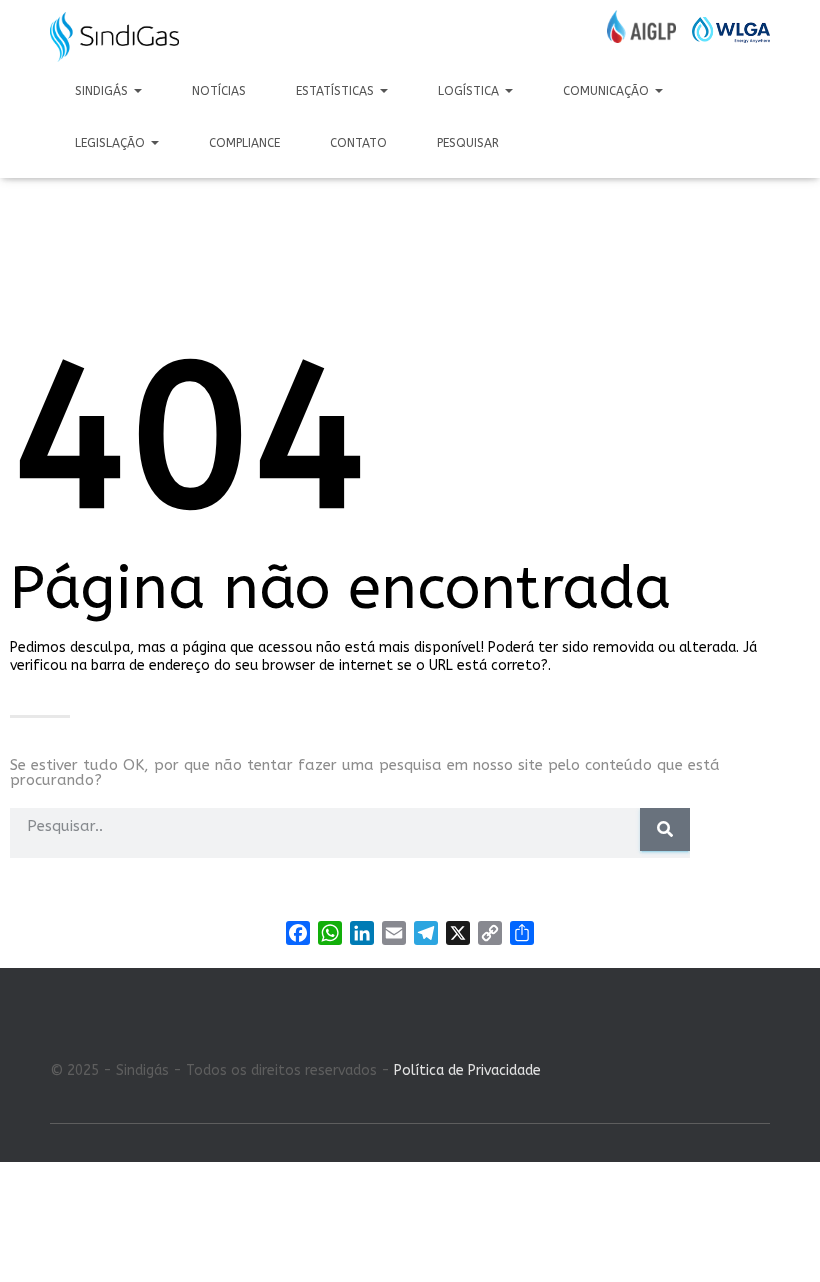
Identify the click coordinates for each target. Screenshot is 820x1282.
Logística (470, 91)
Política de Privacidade (467, 1070)
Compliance (244, 143)
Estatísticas (337, 91)
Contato (358, 143)
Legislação (112, 143)
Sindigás (103, 91)
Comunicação (608, 91)
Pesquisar (468, 143)
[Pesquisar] (665, 829)
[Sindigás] (114, 37)
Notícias (219, 91)
